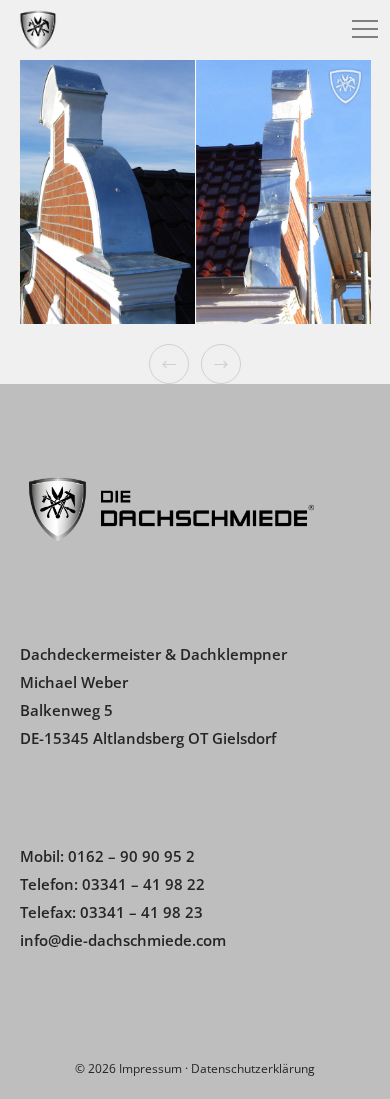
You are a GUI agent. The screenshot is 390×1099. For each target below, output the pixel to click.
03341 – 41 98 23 (141, 912)
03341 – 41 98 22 (143, 884)
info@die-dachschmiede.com (123, 940)
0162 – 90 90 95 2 (131, 856)
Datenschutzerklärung (253, 1068)
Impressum (150, 1068)
